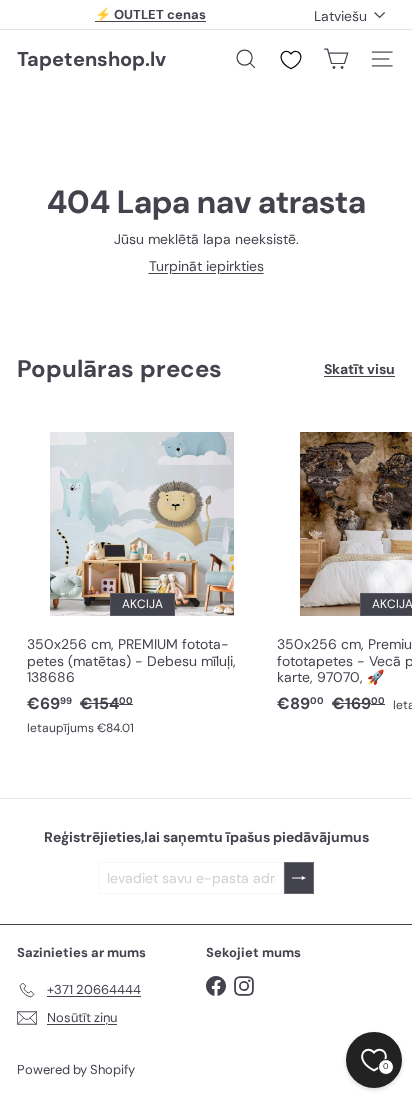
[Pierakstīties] (299, 878)
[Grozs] (336, 59)
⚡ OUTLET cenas (150, 14)
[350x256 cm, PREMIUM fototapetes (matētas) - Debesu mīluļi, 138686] (142, 578)
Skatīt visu (359, 369)
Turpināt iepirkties (206, 266)
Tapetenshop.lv (91, 59)
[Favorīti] (291, 60)
